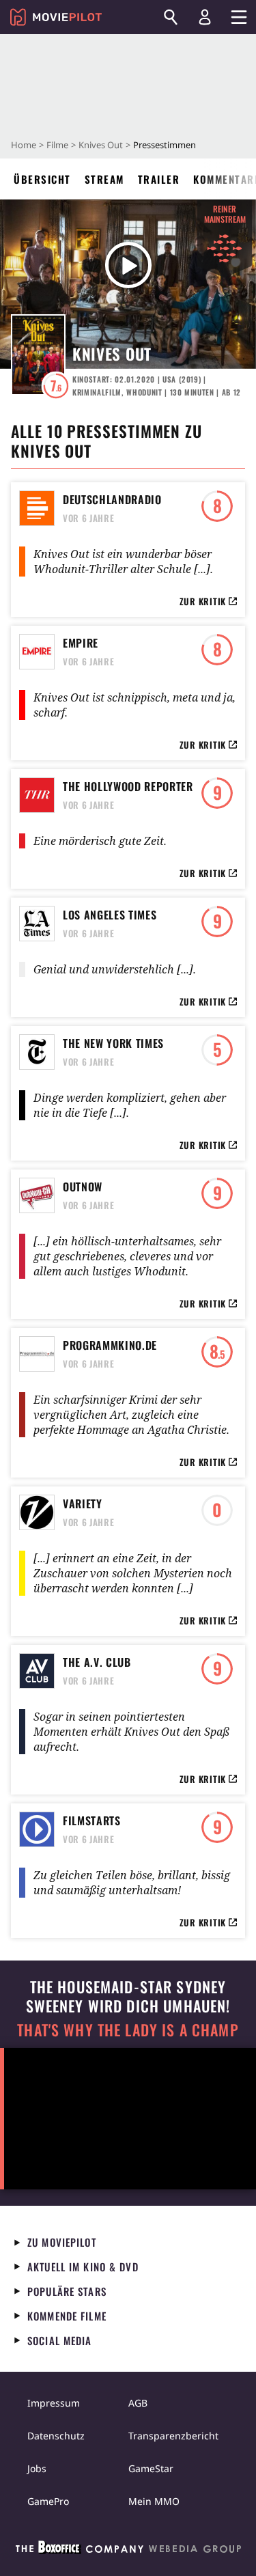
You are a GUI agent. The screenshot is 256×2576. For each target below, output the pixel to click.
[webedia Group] (128, 2550)
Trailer (159, 179)
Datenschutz (56, 2436)
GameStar (151, 2468)
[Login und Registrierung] (205, 17)
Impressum (54, 2403)
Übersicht (42, 179)
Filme (57, 145)
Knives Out (101, 145)
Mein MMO (154, 2501)
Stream (104, 179)
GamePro (48, 2501)
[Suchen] (171, 17)
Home (24, 145)
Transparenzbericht (173, 2436)
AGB (138, 2403)
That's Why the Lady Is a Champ (128, 2030)
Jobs (37, 2468)
